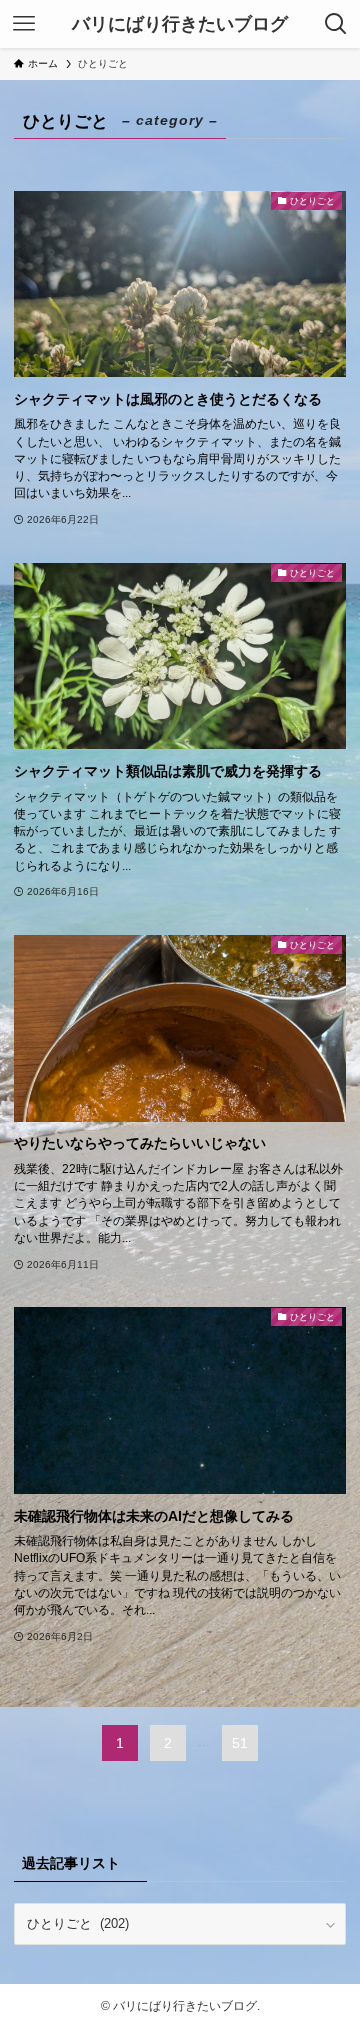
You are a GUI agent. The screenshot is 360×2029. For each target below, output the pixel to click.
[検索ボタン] (336, 24)
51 (240, 1743)
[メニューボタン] (24, 24)
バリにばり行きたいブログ (180, 24)
